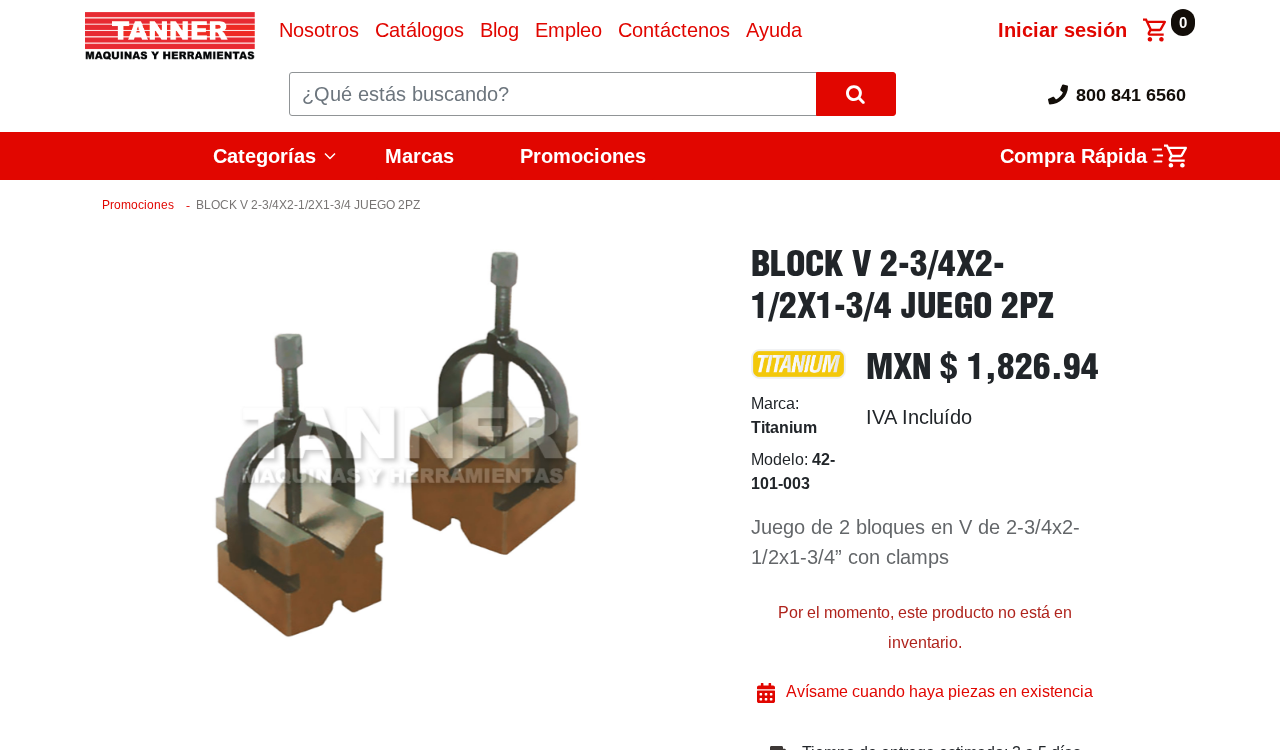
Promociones (583, 156)
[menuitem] (319, 30)
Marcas (419, 156)
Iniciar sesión (1062, 30)
